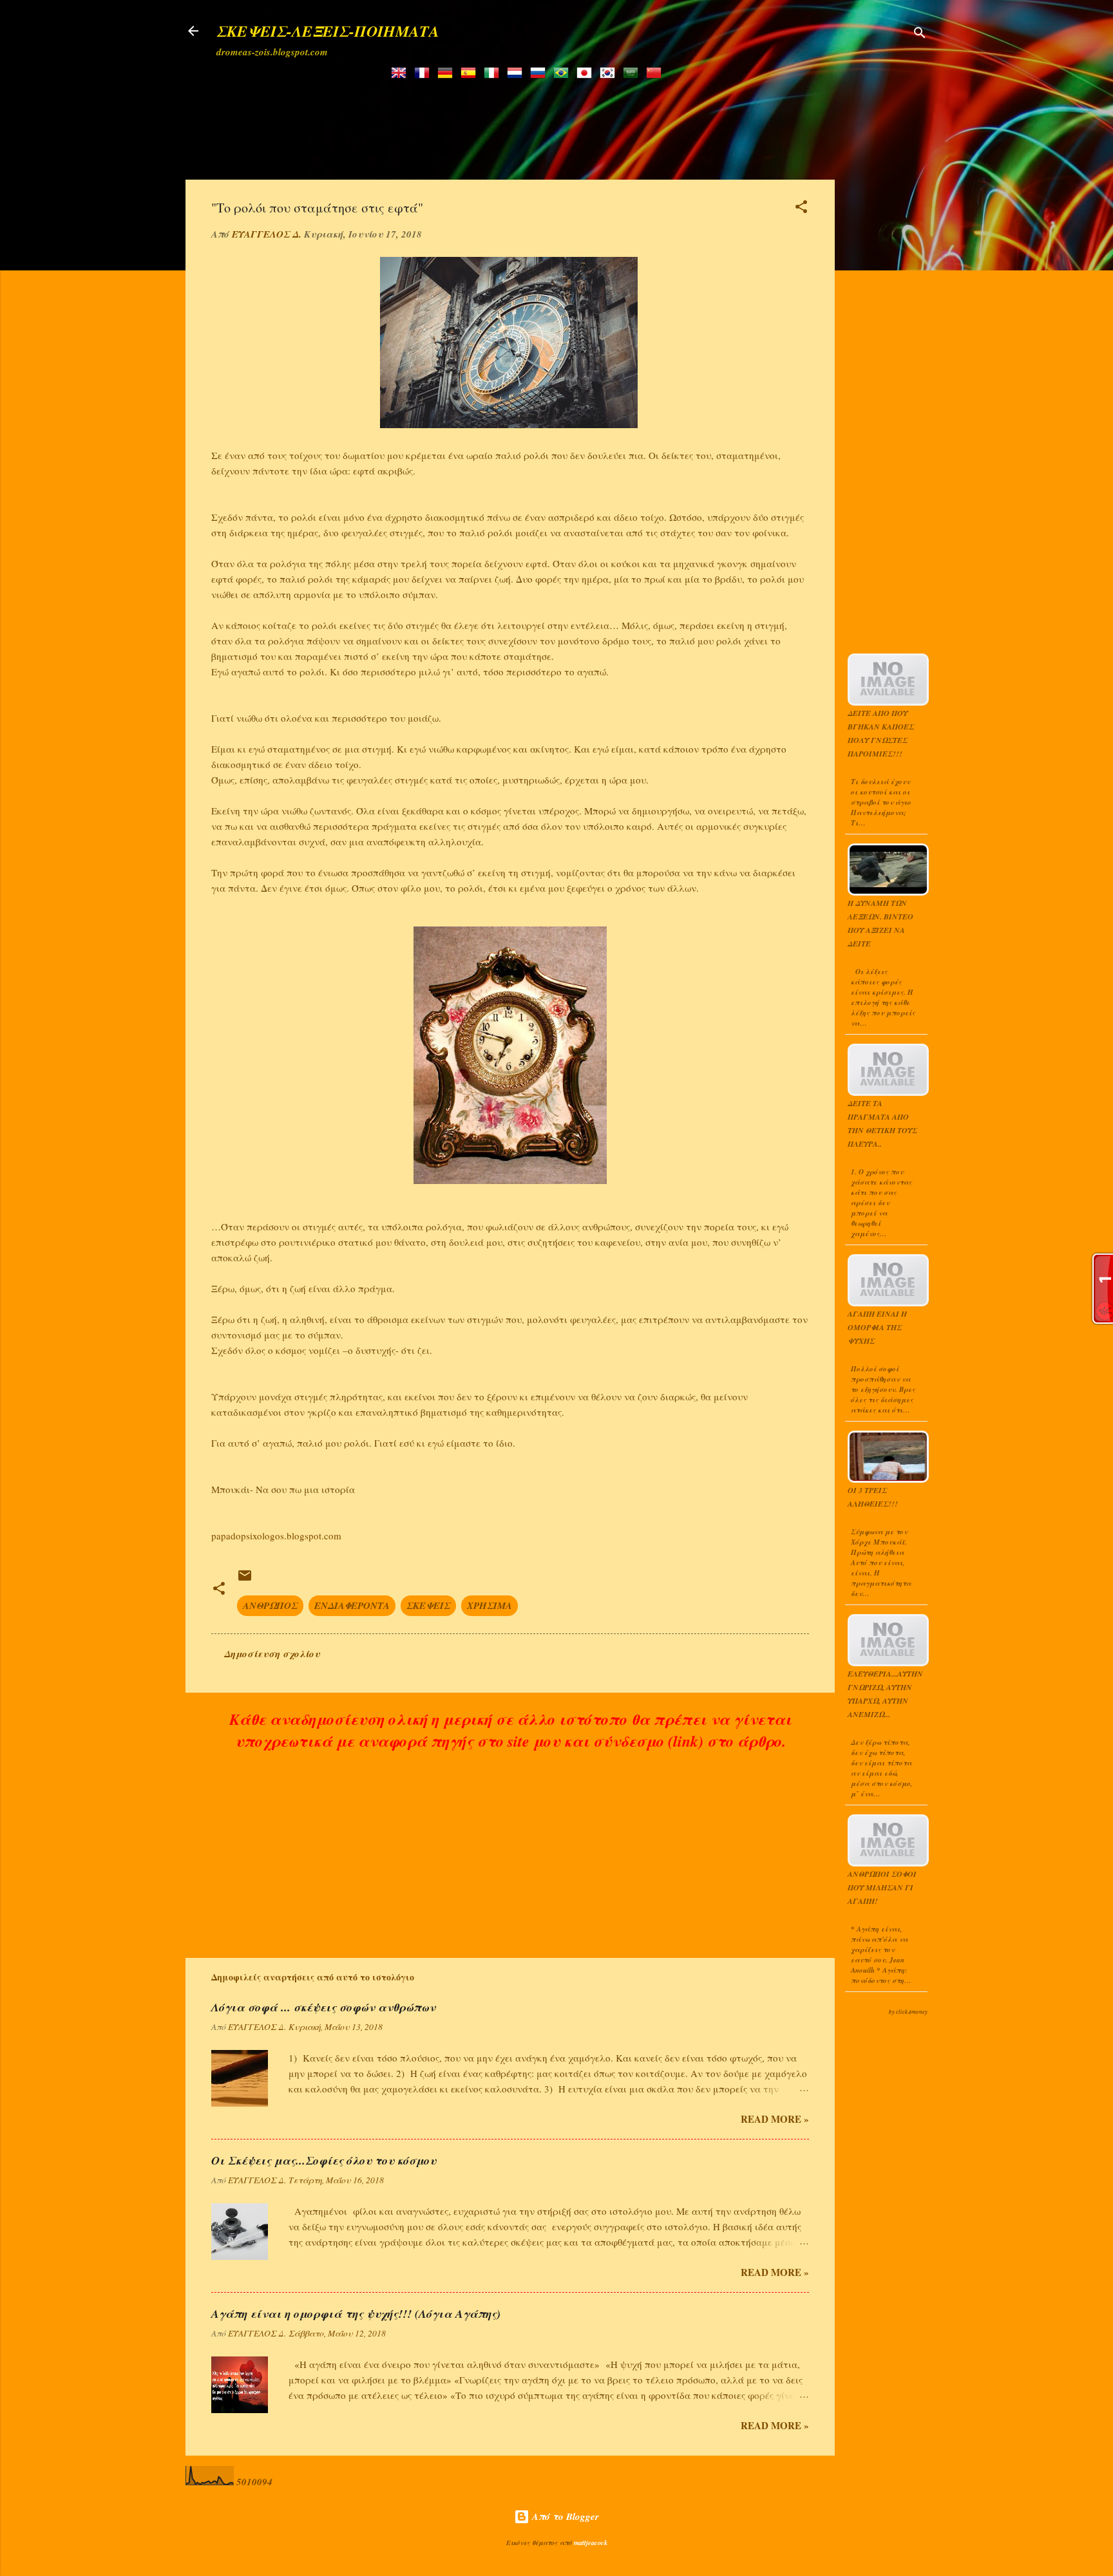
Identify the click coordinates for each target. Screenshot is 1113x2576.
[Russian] (540, 74)
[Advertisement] (529, 120)
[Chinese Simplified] (656, 74)
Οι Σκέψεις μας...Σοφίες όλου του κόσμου (324, 2160)
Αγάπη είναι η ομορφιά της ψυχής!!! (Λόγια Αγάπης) (356, 2314)
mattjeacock (591, 2543)
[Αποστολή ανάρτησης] (245, 1580)
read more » (775, 2119)
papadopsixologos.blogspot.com (276, 1536)
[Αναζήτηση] (920, 35)
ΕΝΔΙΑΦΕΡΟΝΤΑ (352, 1605)
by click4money (908, 2012)
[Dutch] (517, 74)
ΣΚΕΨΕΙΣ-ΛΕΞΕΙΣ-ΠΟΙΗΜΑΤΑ (328, 31)
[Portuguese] (564, 74)
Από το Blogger (564, 2516)
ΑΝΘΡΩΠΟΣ (270, 1605)
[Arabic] (633, 74)
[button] (801, 209)
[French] (424, 74)
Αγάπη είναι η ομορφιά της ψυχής (877, 1327)
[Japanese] (587, 74)
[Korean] (610, 74)
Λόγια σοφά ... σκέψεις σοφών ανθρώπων (323, 2007)
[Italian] (494, 74)
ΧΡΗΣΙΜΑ (490, 1605)
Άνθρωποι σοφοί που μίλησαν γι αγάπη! (882, 1887)
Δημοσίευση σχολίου (272, 1654)
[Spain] (471, 74)
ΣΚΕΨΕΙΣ (428, 1605)
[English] (401, 74)
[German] (448, 74)
